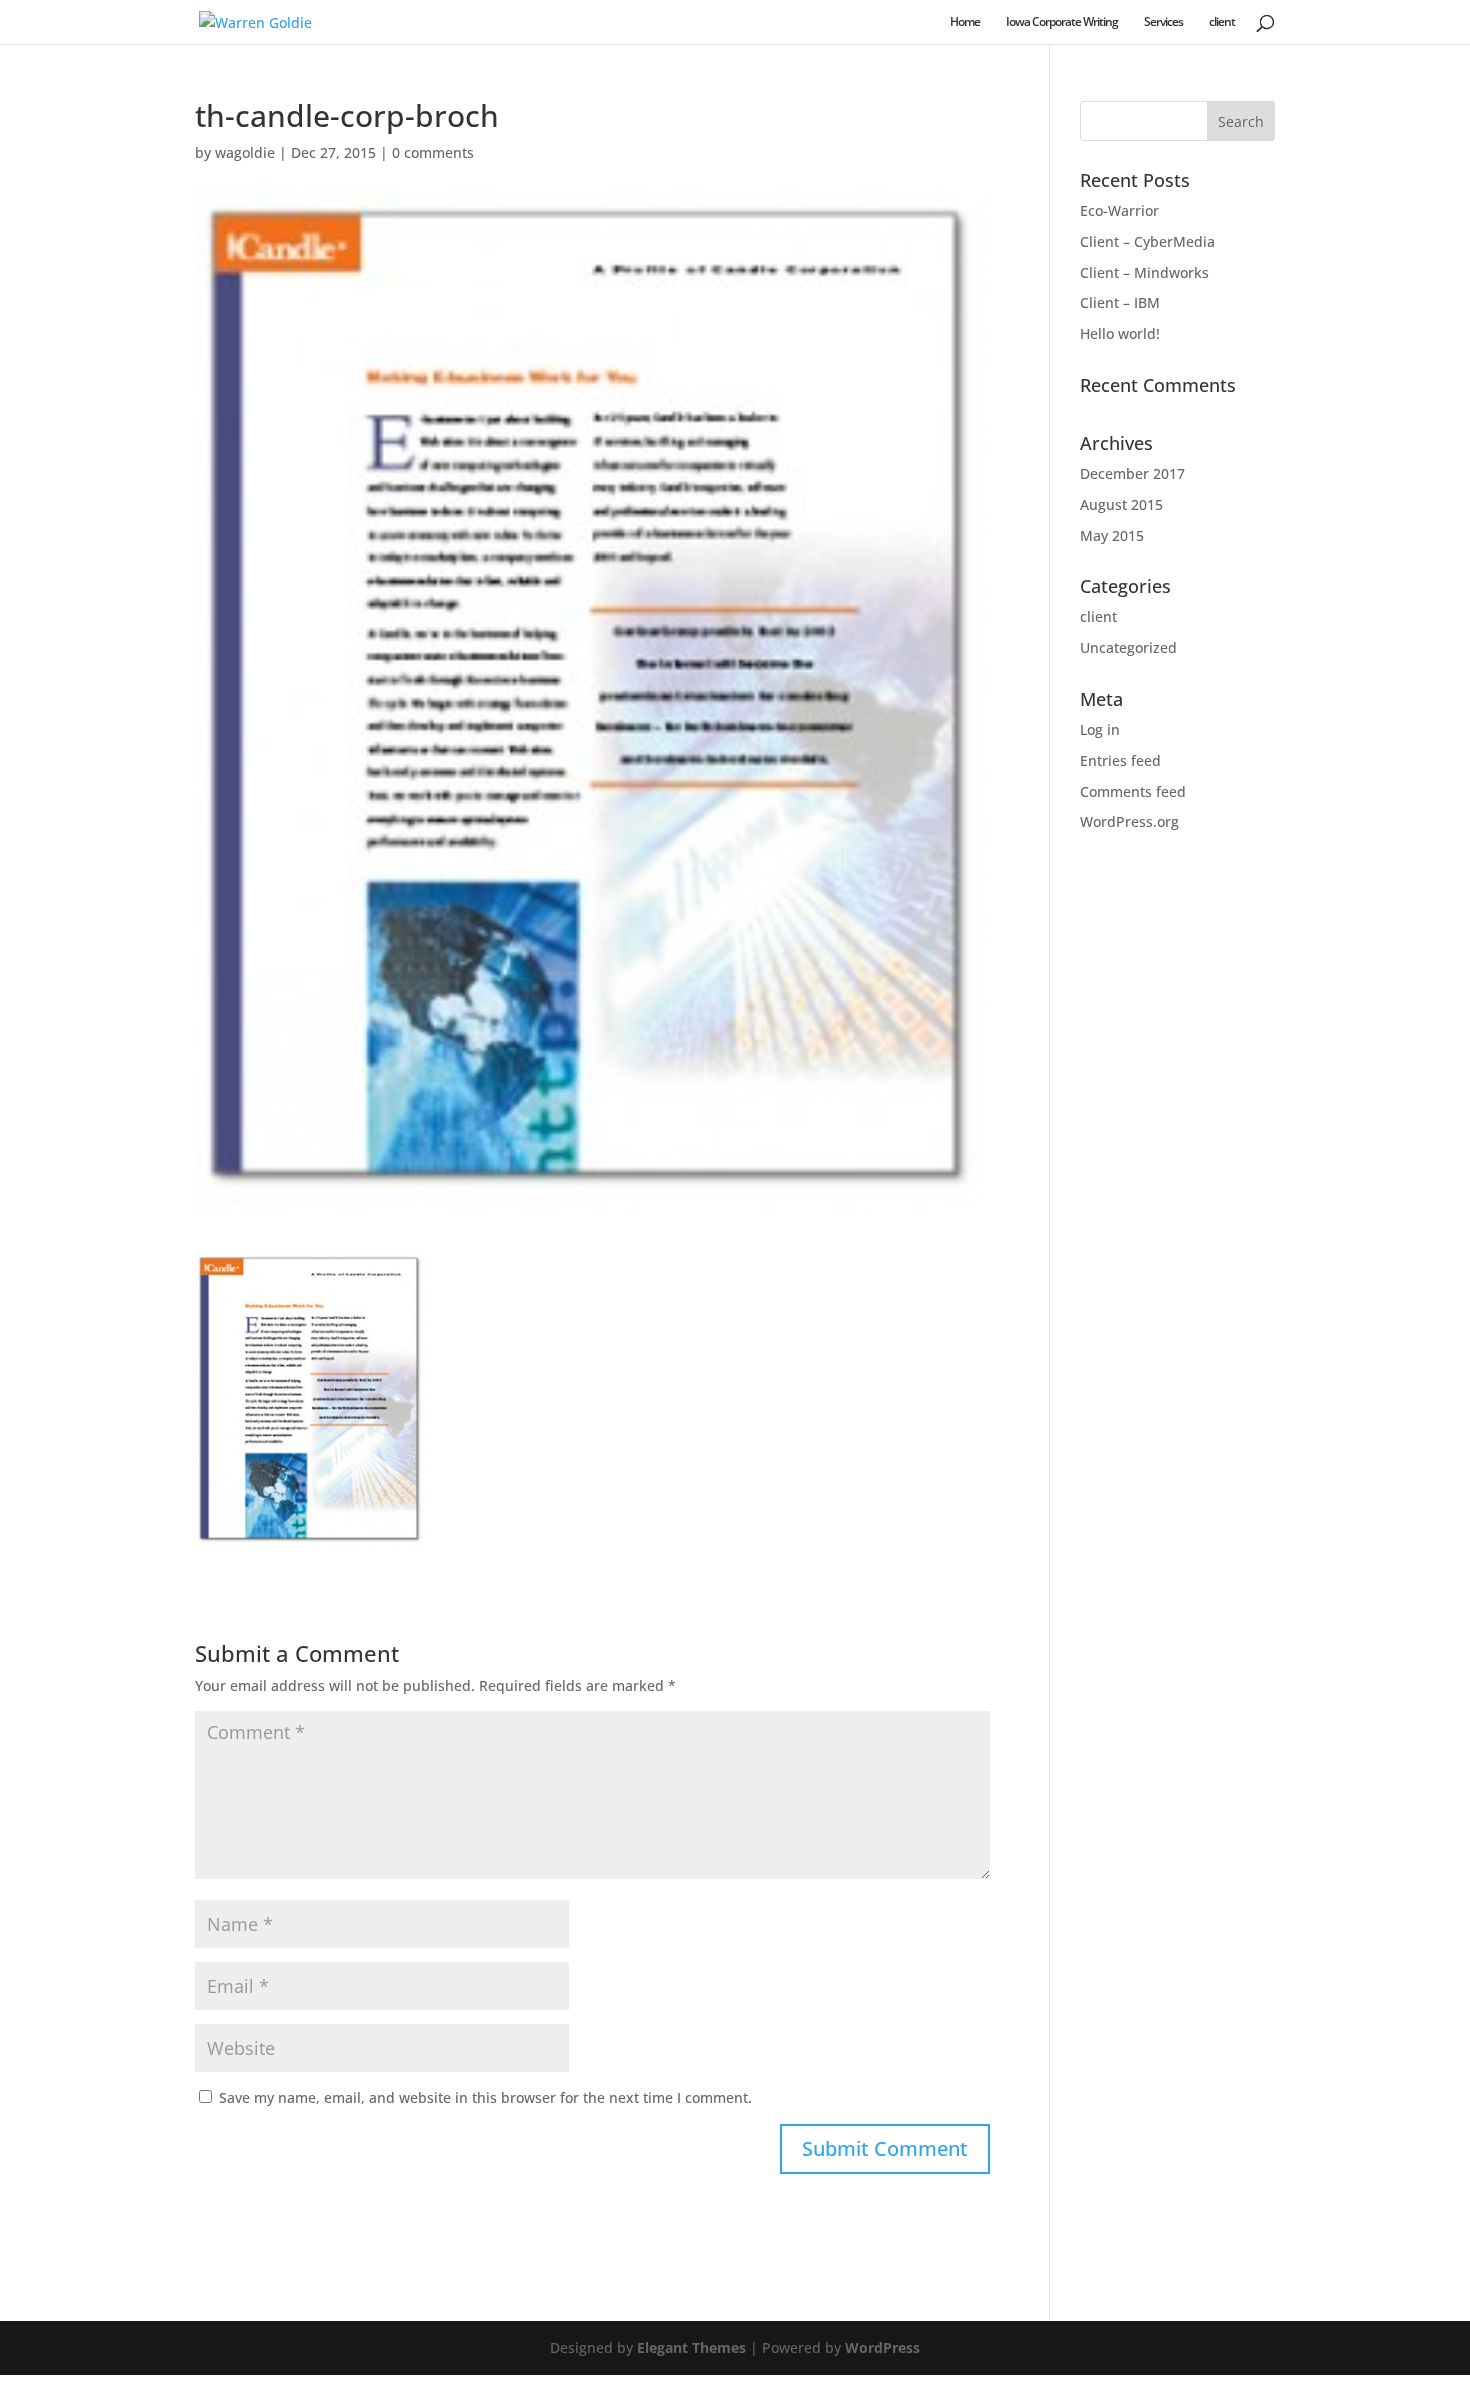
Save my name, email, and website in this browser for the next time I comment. (485, 2097)
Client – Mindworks (1144, 272)
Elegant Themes (691, 2347)
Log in (1100, 729)
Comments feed (1133, 791)
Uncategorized (1128, 647)
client (1222, 22)
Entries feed (1120, 760)
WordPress (882, 2347)
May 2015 (1112, 535)
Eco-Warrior (1119, 210)
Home (965, 22)
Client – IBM (1120, 302)
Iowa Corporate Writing (1062, 22)
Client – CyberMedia (1147, 241)
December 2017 (1132, 473)
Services (1163, 22)
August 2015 (1121, 504)
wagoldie (245, 152)
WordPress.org (1129, 821)
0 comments (433, 152)
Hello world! (1120, 333)
